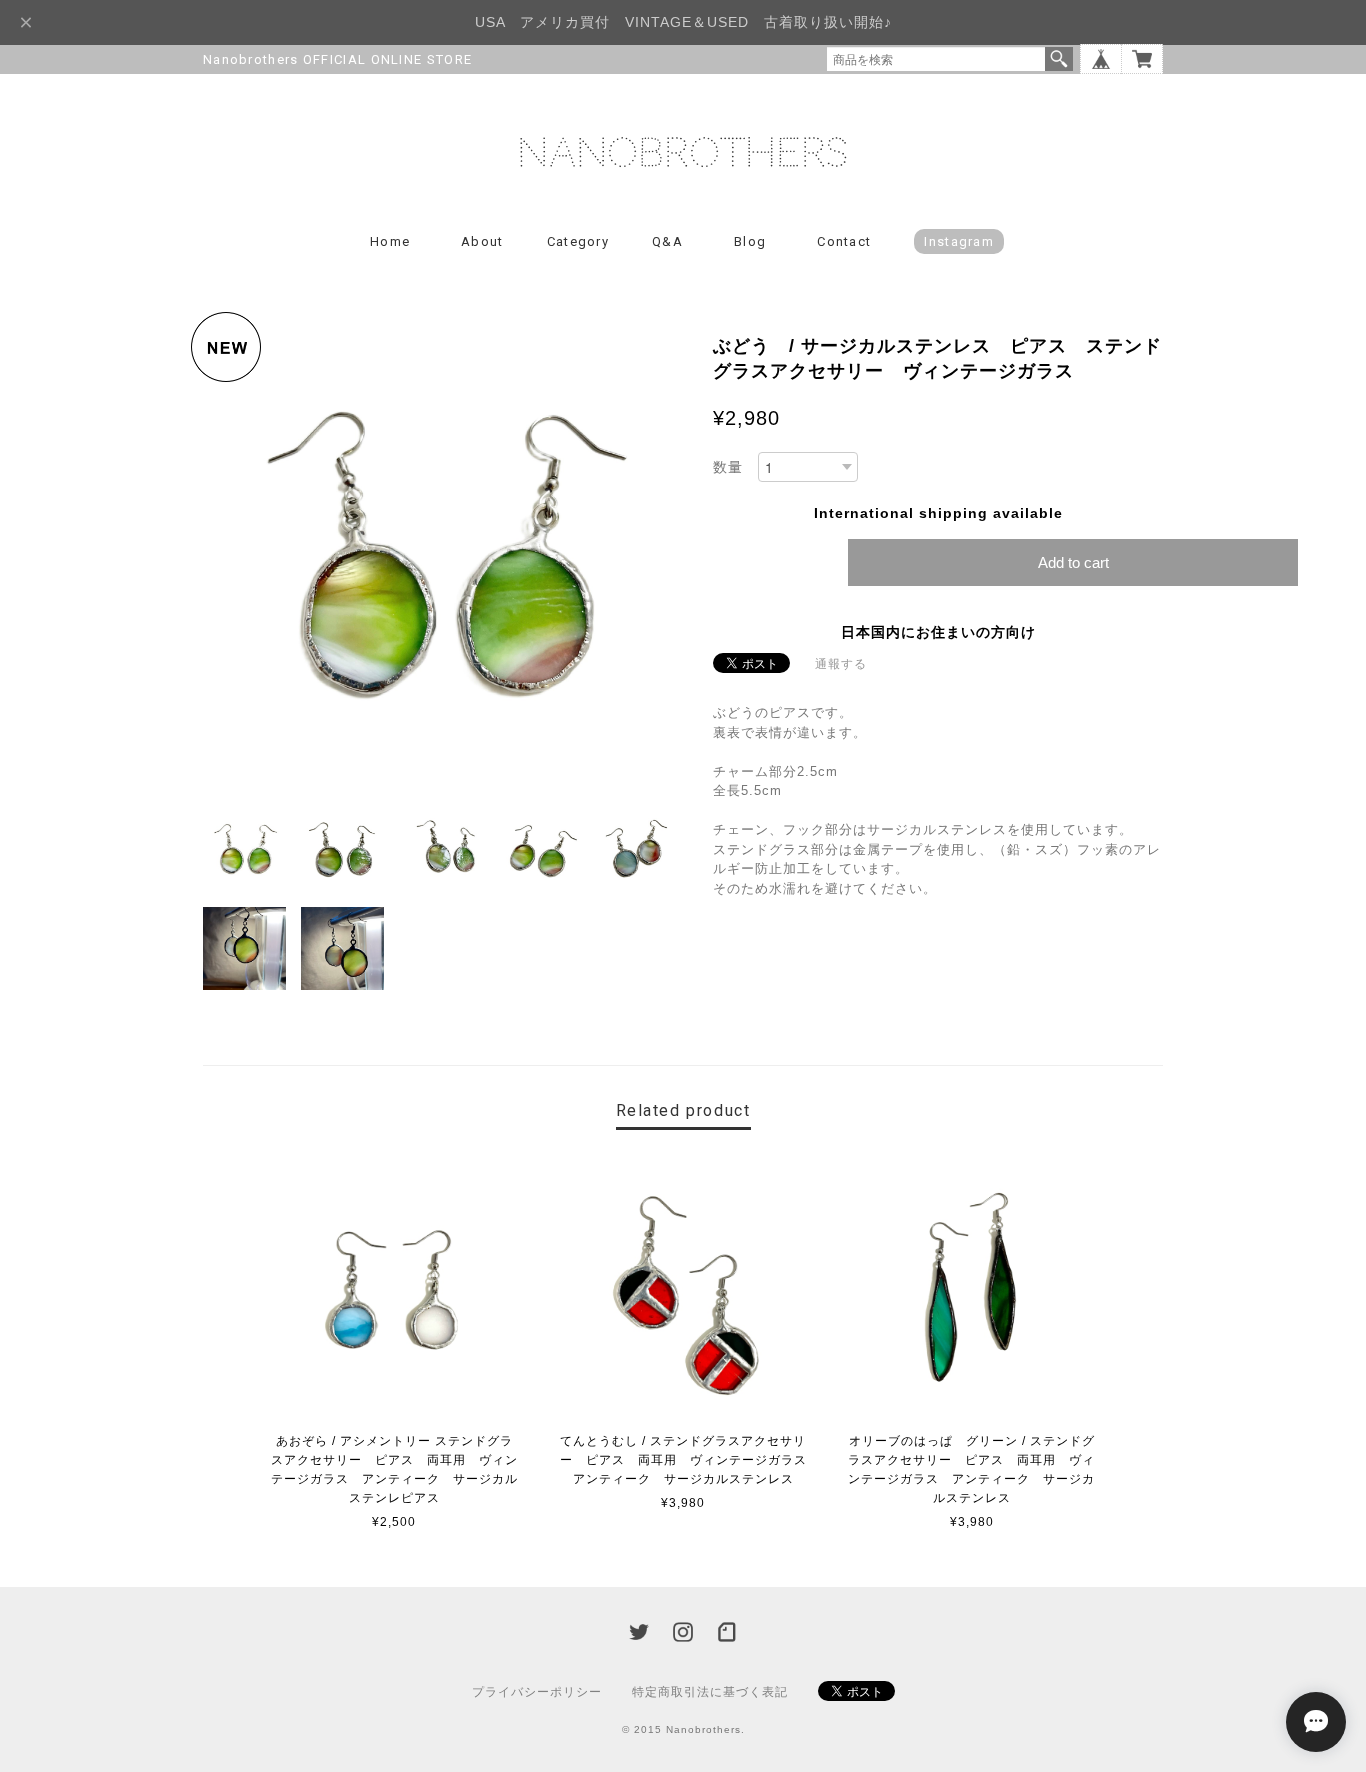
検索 (1059, 59)
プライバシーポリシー (537, 1692)
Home (390, 241)
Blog (750, 241)
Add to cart (1073, 562)
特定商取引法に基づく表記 (710, 1692)
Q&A (667, 241)
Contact (844, 241)
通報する (841, 664)
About (482, 241)
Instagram (959, 241)
